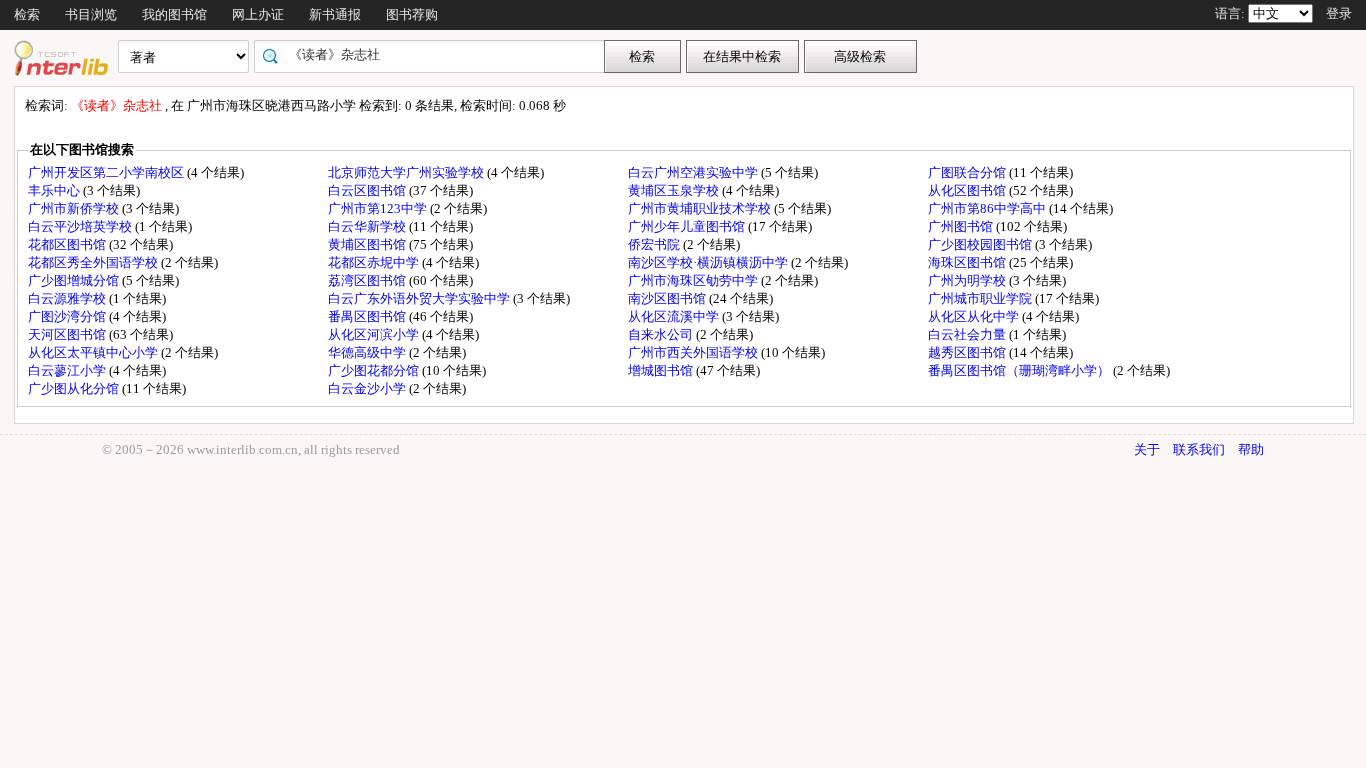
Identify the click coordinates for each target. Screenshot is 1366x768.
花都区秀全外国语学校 (94, 262)
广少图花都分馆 (375, 370)
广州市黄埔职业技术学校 (701, 208)
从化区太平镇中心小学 (94, 352)
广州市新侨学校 (75, 208)
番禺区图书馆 (368, 316)
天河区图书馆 (68, 334)
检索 (27, 14)
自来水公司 (662, 334)
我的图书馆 (174, 14)
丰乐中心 (55, 190)
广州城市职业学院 (981, 298)
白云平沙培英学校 (81, 226)
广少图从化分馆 (75, 388)
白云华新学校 (368, 226)
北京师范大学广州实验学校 (407, 172)
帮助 (1251, 449)
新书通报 (335, 14)
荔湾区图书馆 (368, 280)
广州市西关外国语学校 (694, 352)
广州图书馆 (962, 226)
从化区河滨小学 (375, 334)
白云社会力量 (968, 334)
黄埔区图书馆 (368, 244)
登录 (1339, 13)
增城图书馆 (662, 370)
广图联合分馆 (968, 172)
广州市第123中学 (379, 208)
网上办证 (258, 14)
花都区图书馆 (68, 244)
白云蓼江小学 (68, 370)
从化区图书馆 (968, 190)
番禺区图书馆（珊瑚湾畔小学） (1020, 370)
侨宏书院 (655, 244)
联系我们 (1199, 449)
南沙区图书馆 (668, 298)
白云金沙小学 (368, 388)
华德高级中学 (368, 352)
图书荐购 (412, 14)
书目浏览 (91, 14)
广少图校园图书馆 (981, 244)
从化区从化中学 (975, 316)
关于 (1147, 449)
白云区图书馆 (368, 190)
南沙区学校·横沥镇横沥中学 (709, 262)
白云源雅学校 (68, 298)
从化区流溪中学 (675, 316)
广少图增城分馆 (75, 280)
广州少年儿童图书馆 (688, 226)
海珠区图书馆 (968, 262)
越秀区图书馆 (968, 352)
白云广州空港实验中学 (694, 172)
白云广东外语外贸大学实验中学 (420, 298)
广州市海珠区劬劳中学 (694, 280)
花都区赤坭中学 (375, 262)
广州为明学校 (968, 280)
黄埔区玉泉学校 (675, 190)
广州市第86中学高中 (988, 208)
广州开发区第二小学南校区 (107, 172)
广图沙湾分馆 (68, 316)
